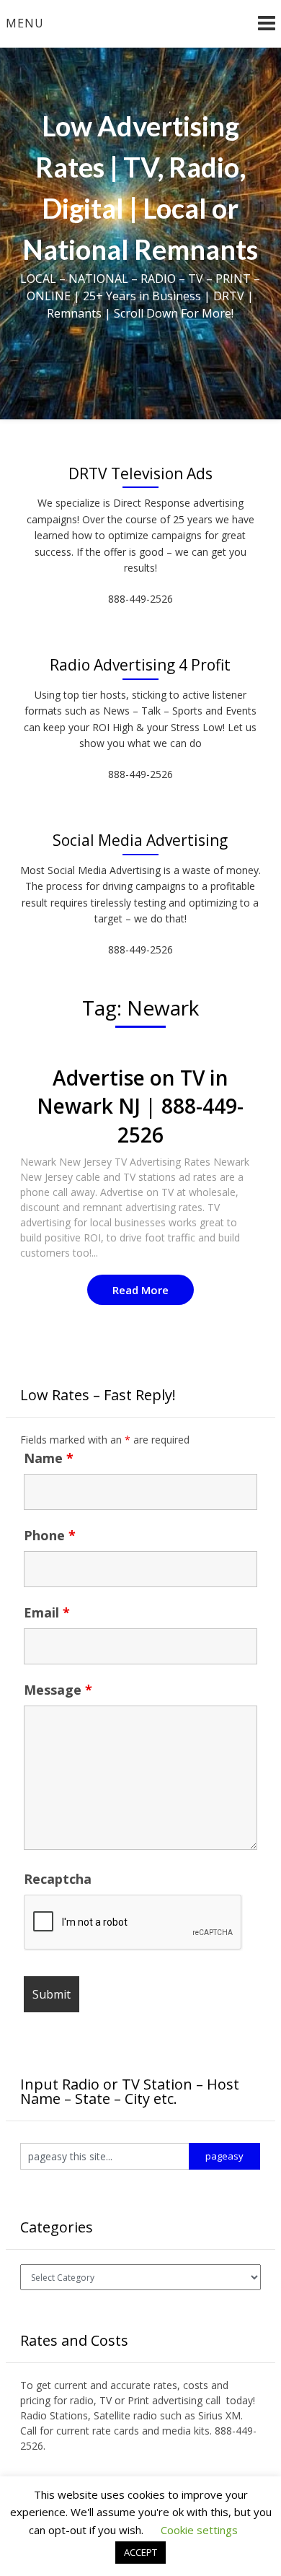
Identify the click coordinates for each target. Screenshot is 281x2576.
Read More (140, 1290)
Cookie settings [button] (199, 2530)
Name (49, 1458)
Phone (50, 1535)
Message (58, 1690)
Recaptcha (58, 1879)
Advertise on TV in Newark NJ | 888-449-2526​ (140, 1106)
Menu (25, 23)
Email (47, 1612)
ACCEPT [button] (140, 2552)
